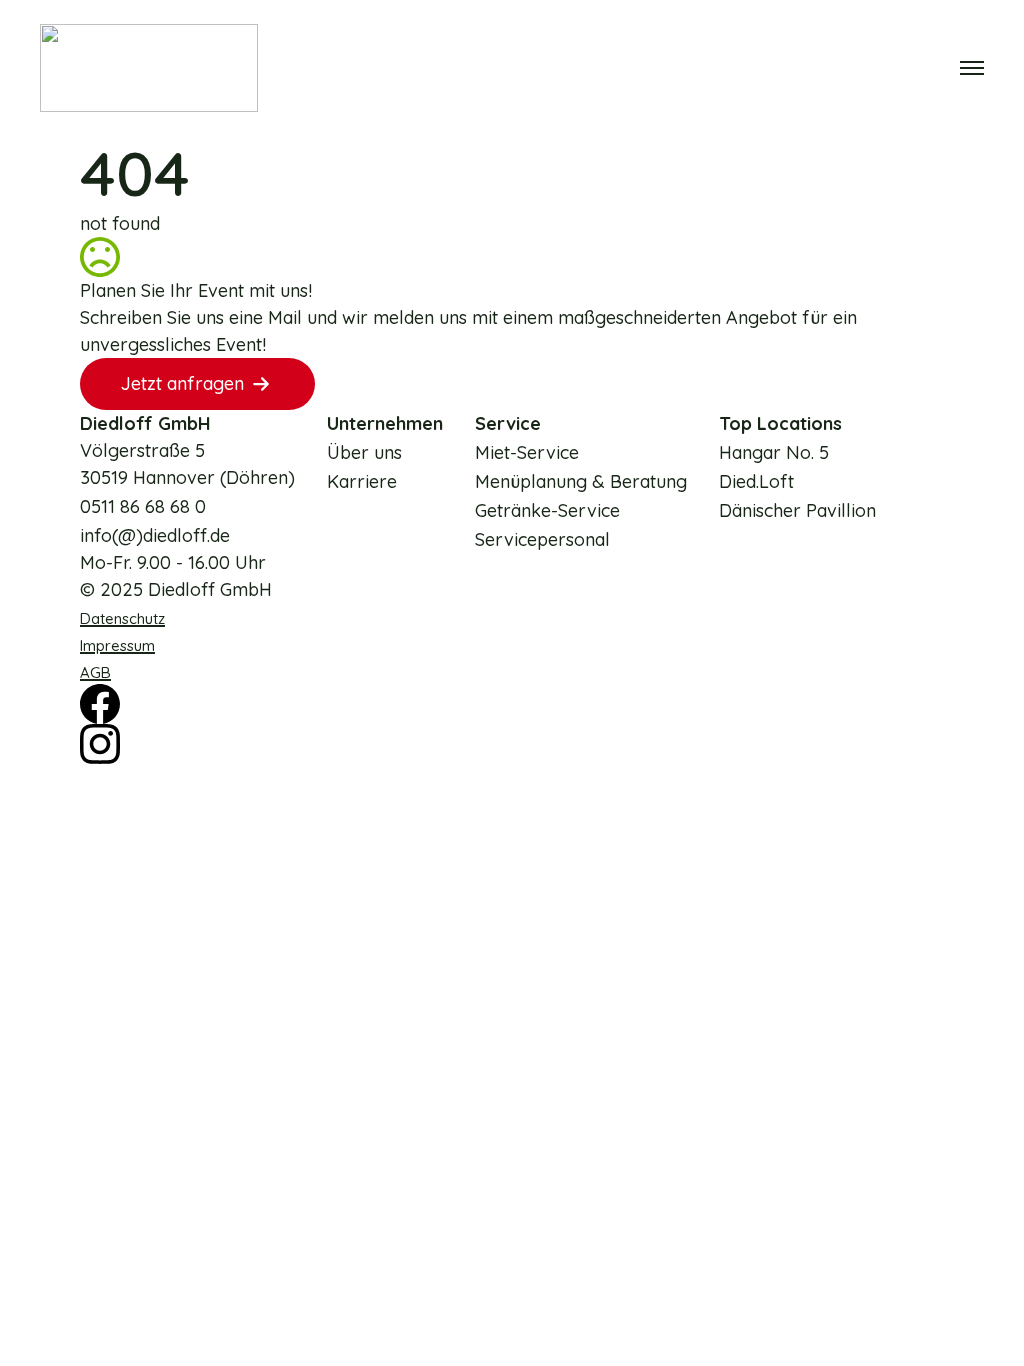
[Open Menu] (972, 68)
